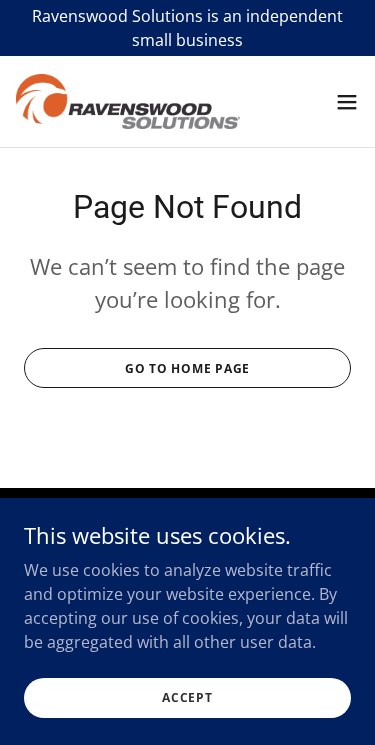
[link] (128, 101)
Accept (187, 697)
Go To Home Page (187, 368)
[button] (347, 102)
